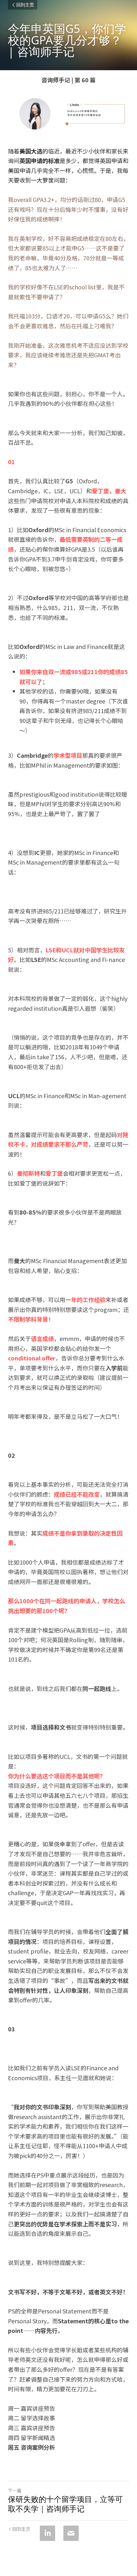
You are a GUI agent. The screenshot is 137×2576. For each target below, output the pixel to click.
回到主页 (25, 5)
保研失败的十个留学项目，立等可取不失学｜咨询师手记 (65, 2504)
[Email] (71, 2533)
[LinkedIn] (47, 2533)
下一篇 (15, 2490)
